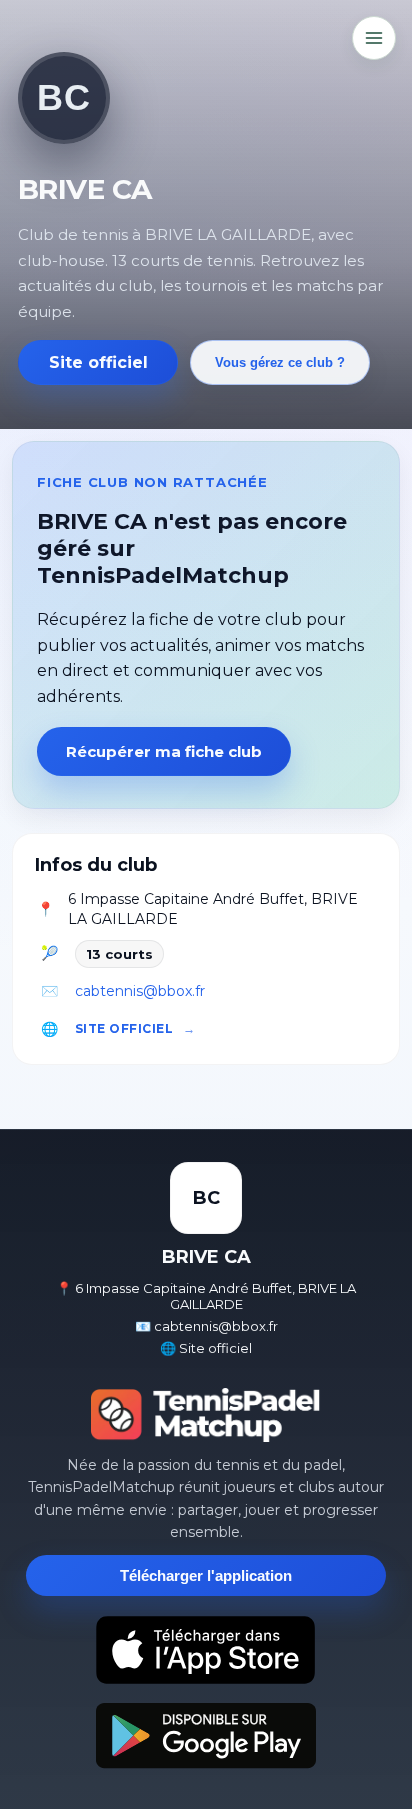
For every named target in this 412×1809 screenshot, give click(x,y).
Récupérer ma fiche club (164, 751)
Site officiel (98, 362)
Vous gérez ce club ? (280, 362)
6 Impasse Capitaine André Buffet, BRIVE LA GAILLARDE (213, 909)
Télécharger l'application (206, 1575)
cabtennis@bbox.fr (140, 991)
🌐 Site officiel (206, 1348)
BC (63, 97)
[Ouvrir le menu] (374, 38)
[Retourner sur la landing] (206, 1415)
